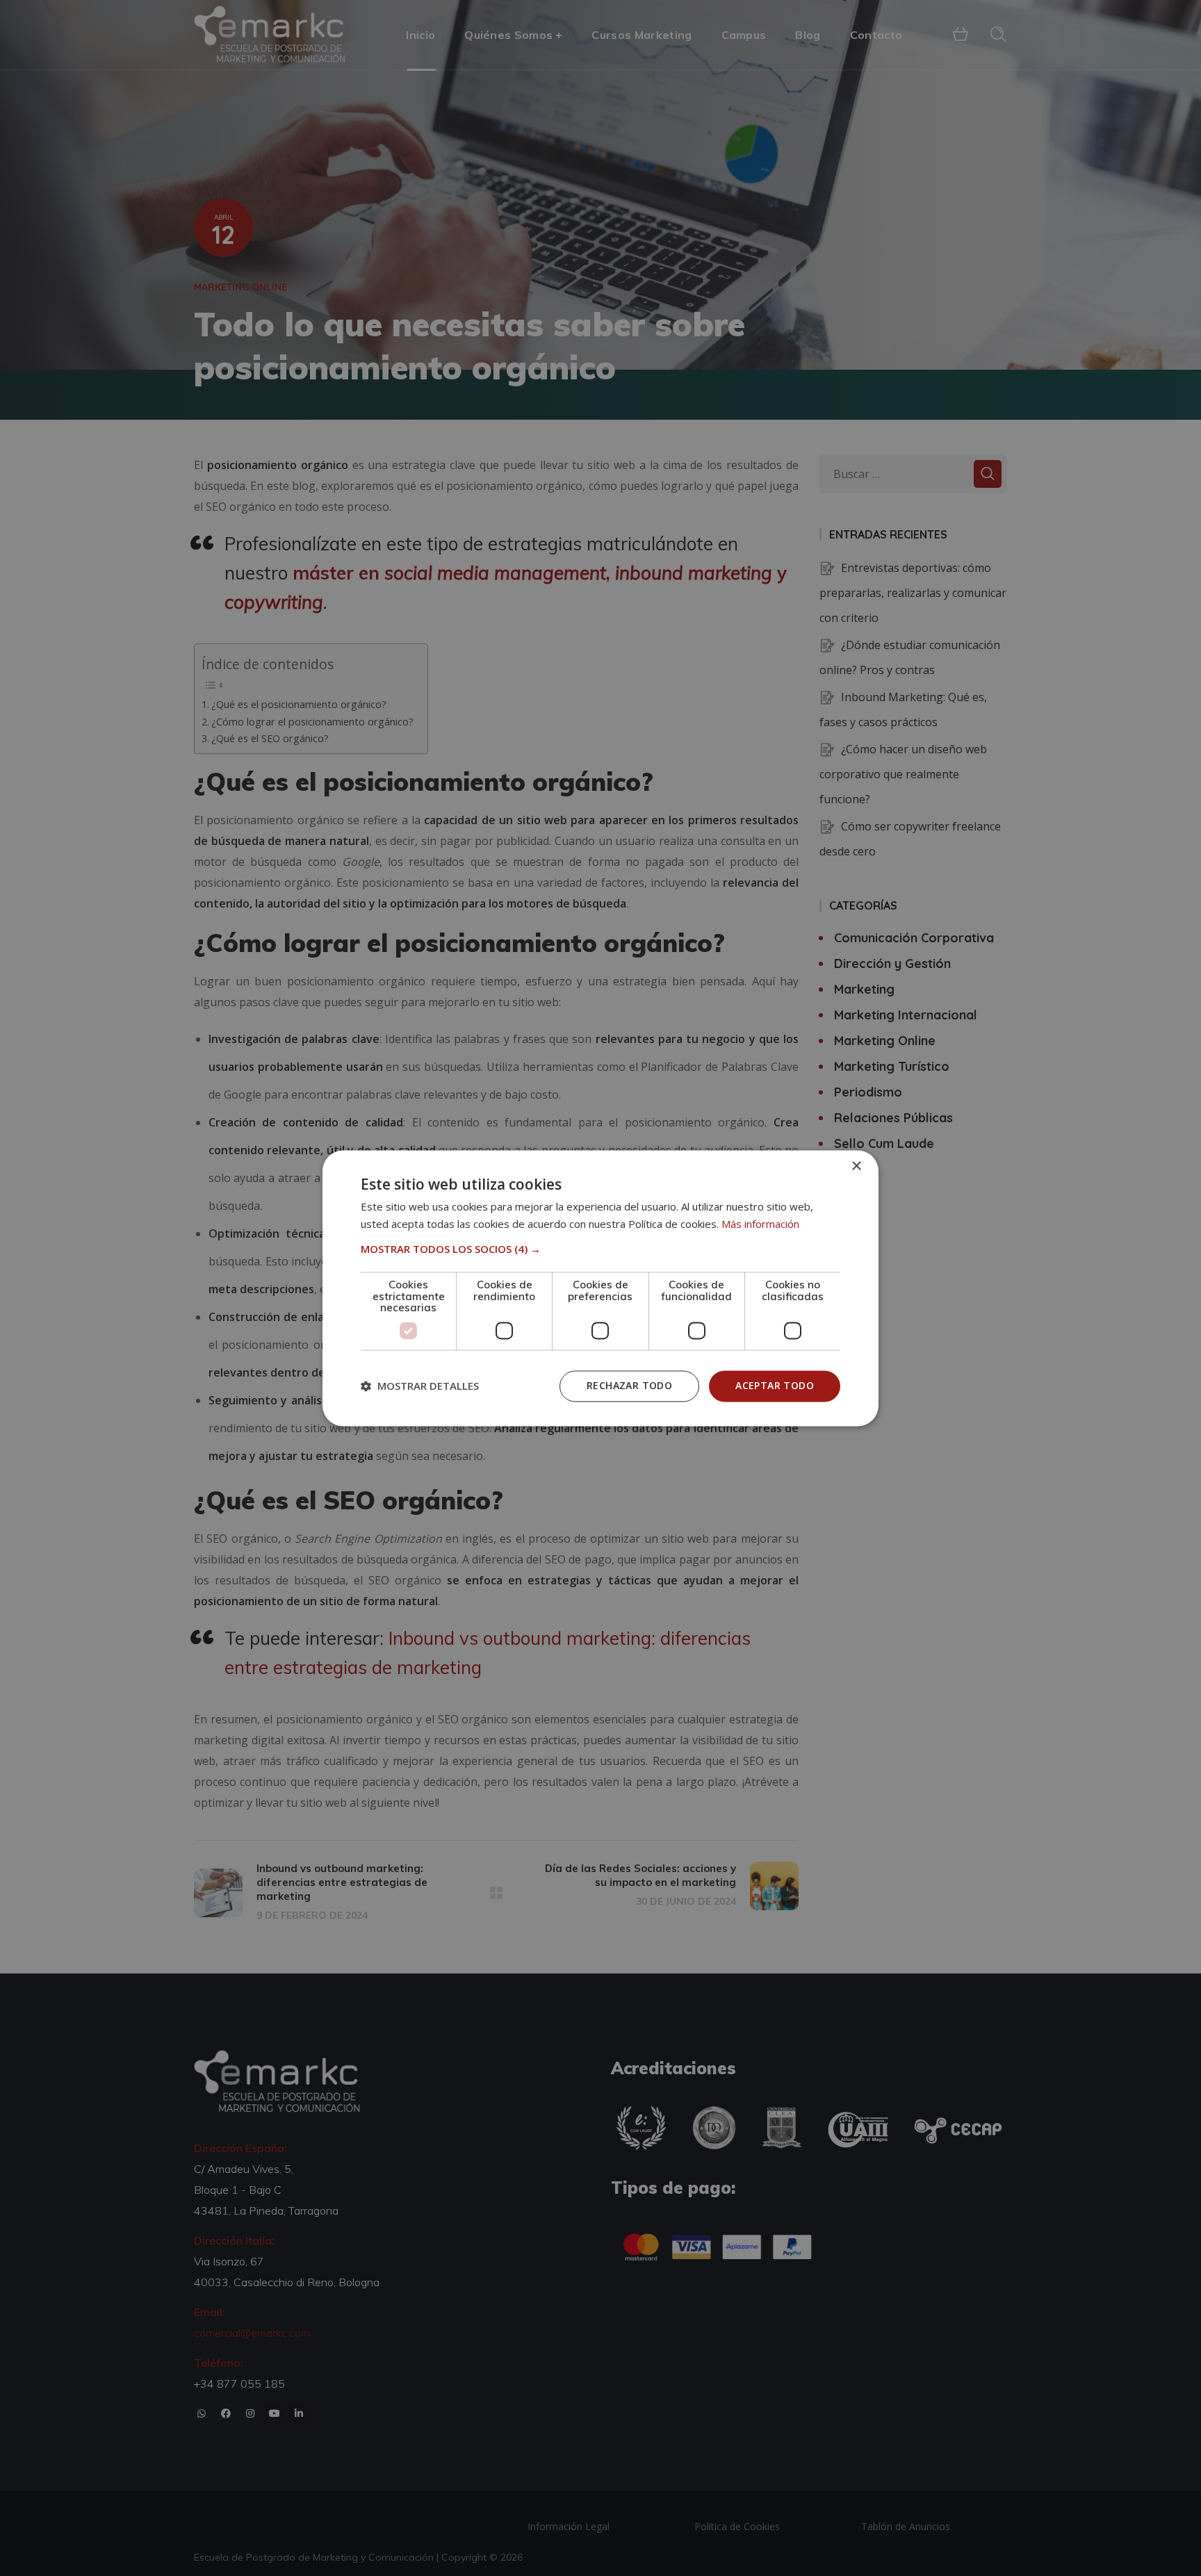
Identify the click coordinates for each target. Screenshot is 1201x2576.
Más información (760, 1224)
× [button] (856, 1166)
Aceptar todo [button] (775, 1385)
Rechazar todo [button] (629, 1385)
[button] (600, 1249)
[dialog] (600, 1288)
